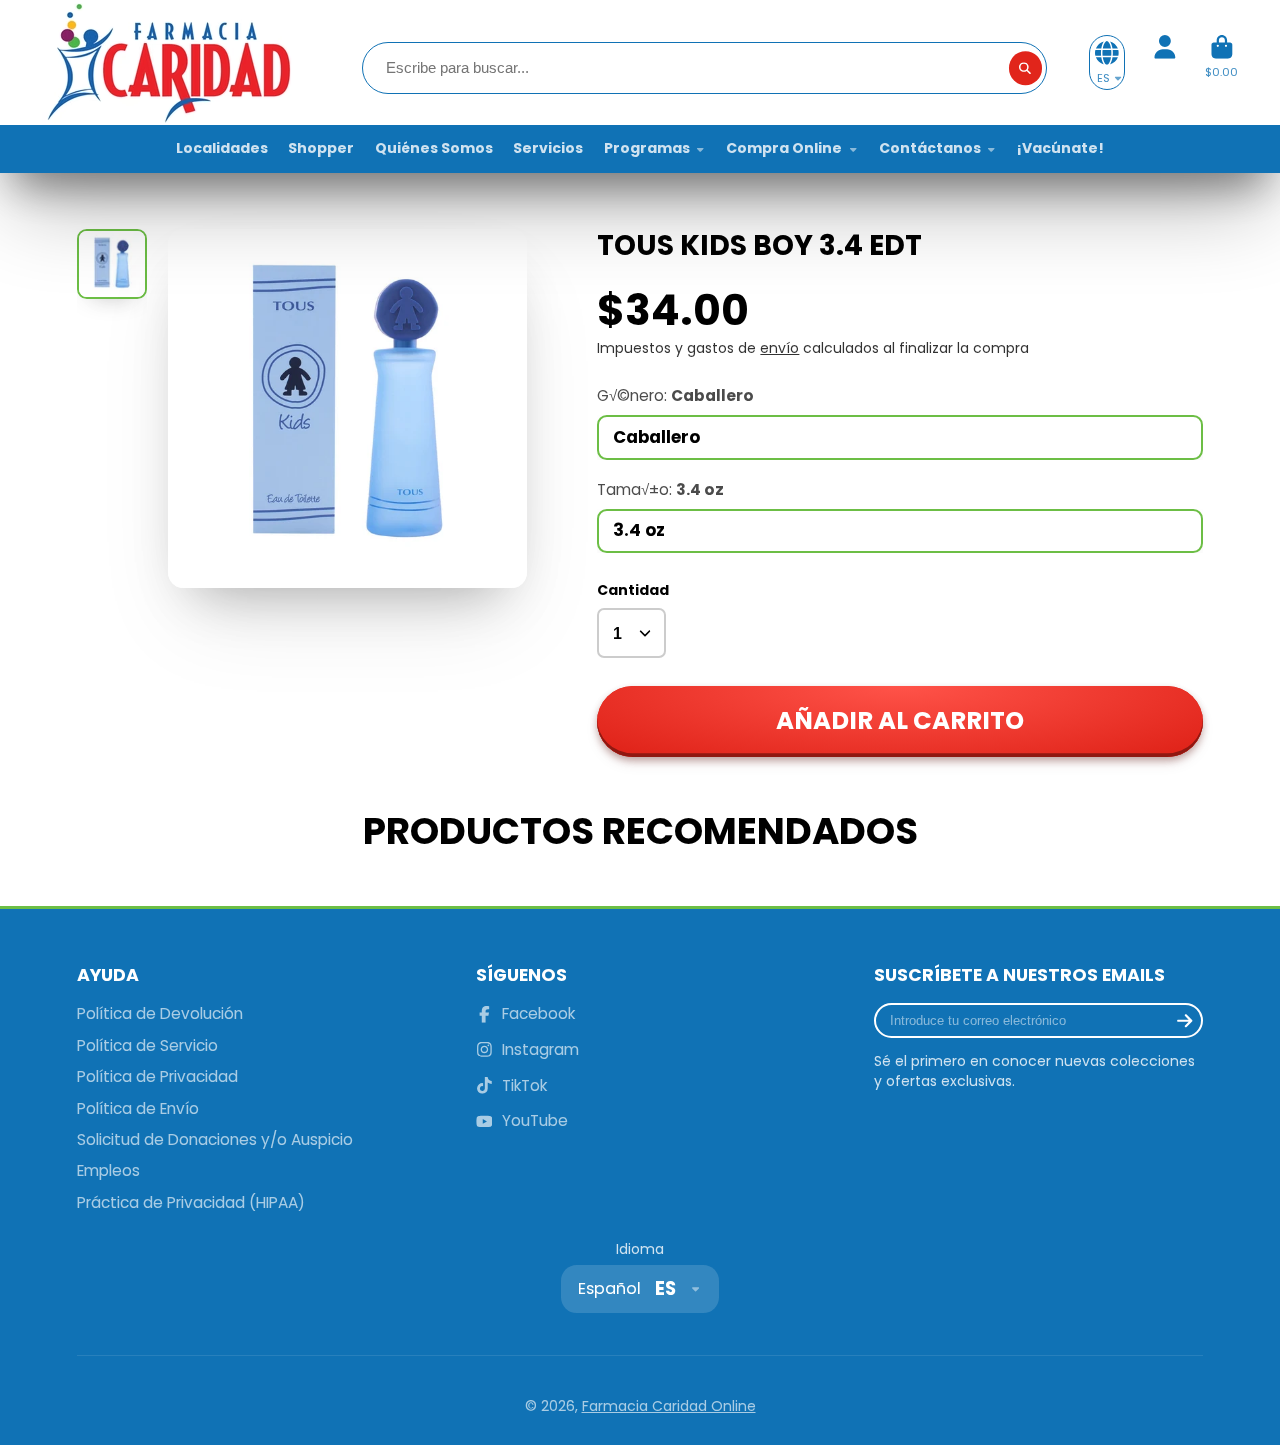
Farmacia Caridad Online (669, 1406)
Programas (647, 148)
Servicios (548, 148)
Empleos (108, 1170)
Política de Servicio (147, 1045)
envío (779, 348)
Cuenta (1165, 62)
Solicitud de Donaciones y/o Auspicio (215, 1139)
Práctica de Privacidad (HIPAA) (191, 1202)
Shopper (321, 148)
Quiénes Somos (434, 148)
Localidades (222, 148)
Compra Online (784, 148)
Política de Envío (138, 1108)
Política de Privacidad (157, 1076)
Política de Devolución (160, 1013)
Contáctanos (930, 148)
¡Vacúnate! (1060, 148)
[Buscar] (1026, 68)
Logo (167, 62)
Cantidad (633, 590)
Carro (1221, 62)
